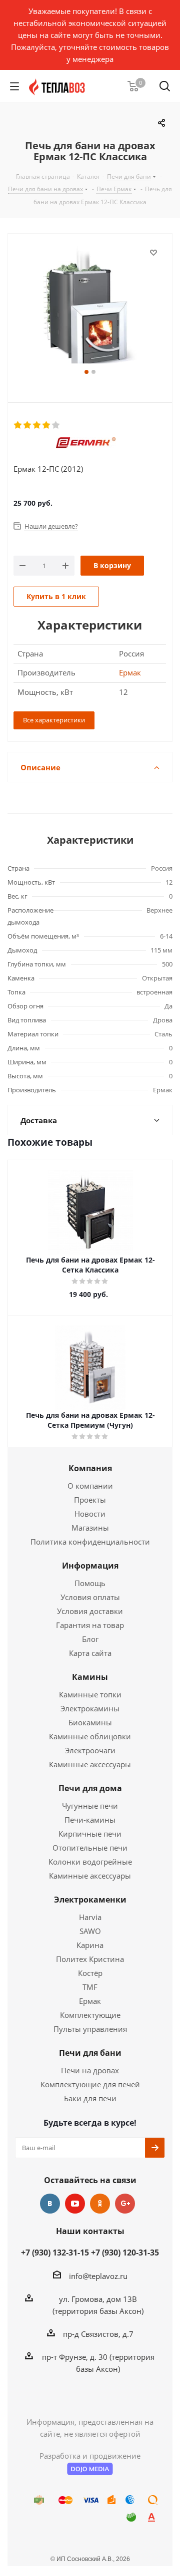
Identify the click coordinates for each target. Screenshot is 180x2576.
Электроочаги (90, 1750)
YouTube (75, 2204)
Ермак (130, 672)
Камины (90, 1677)
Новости (90, 1514)
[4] (47, 425)
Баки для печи (90, 2098)
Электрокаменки (90, 1900)
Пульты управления (90, 2029)
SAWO (90, 1931)
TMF (90, 1987)
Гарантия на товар (90, 1625)
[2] (28, 425)
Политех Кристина (90, 1959)
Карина (90, 1945)
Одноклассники (100, 2204)
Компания (90, 1468)
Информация (90, 1566)
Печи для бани (90, 2053)
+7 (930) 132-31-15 (55, 2253)
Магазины (90, 1528)
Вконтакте (50, 2204)
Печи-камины (90, 1820)
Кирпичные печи (90, 1834)
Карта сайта (90, 1653)
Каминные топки (90, 1694)
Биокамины (90, 1722)
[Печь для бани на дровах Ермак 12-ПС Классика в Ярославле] (90, 306)
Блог (90, 1639)
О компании (90, 1486)
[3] (37, 425)
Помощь (90, 1583)
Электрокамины (90, 1708)
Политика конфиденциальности (90, 1542)
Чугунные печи (90, 1806)
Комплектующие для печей (90, 2084)
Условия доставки (90, 1611)
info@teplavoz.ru (98, 2276)
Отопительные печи (90, 1848)
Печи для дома (90, 1788)
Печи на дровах (90, 2070)
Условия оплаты (90, 1597)
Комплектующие (90, 2015)
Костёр (90, 1973)
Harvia (90, 1917)
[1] (18, 425)
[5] (56, 425)
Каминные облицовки (90, 1736)
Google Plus (125, 2204)
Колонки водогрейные (90, 1862)
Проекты (90, 1500)
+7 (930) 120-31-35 (125, 2253)
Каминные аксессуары (90, 1764)
